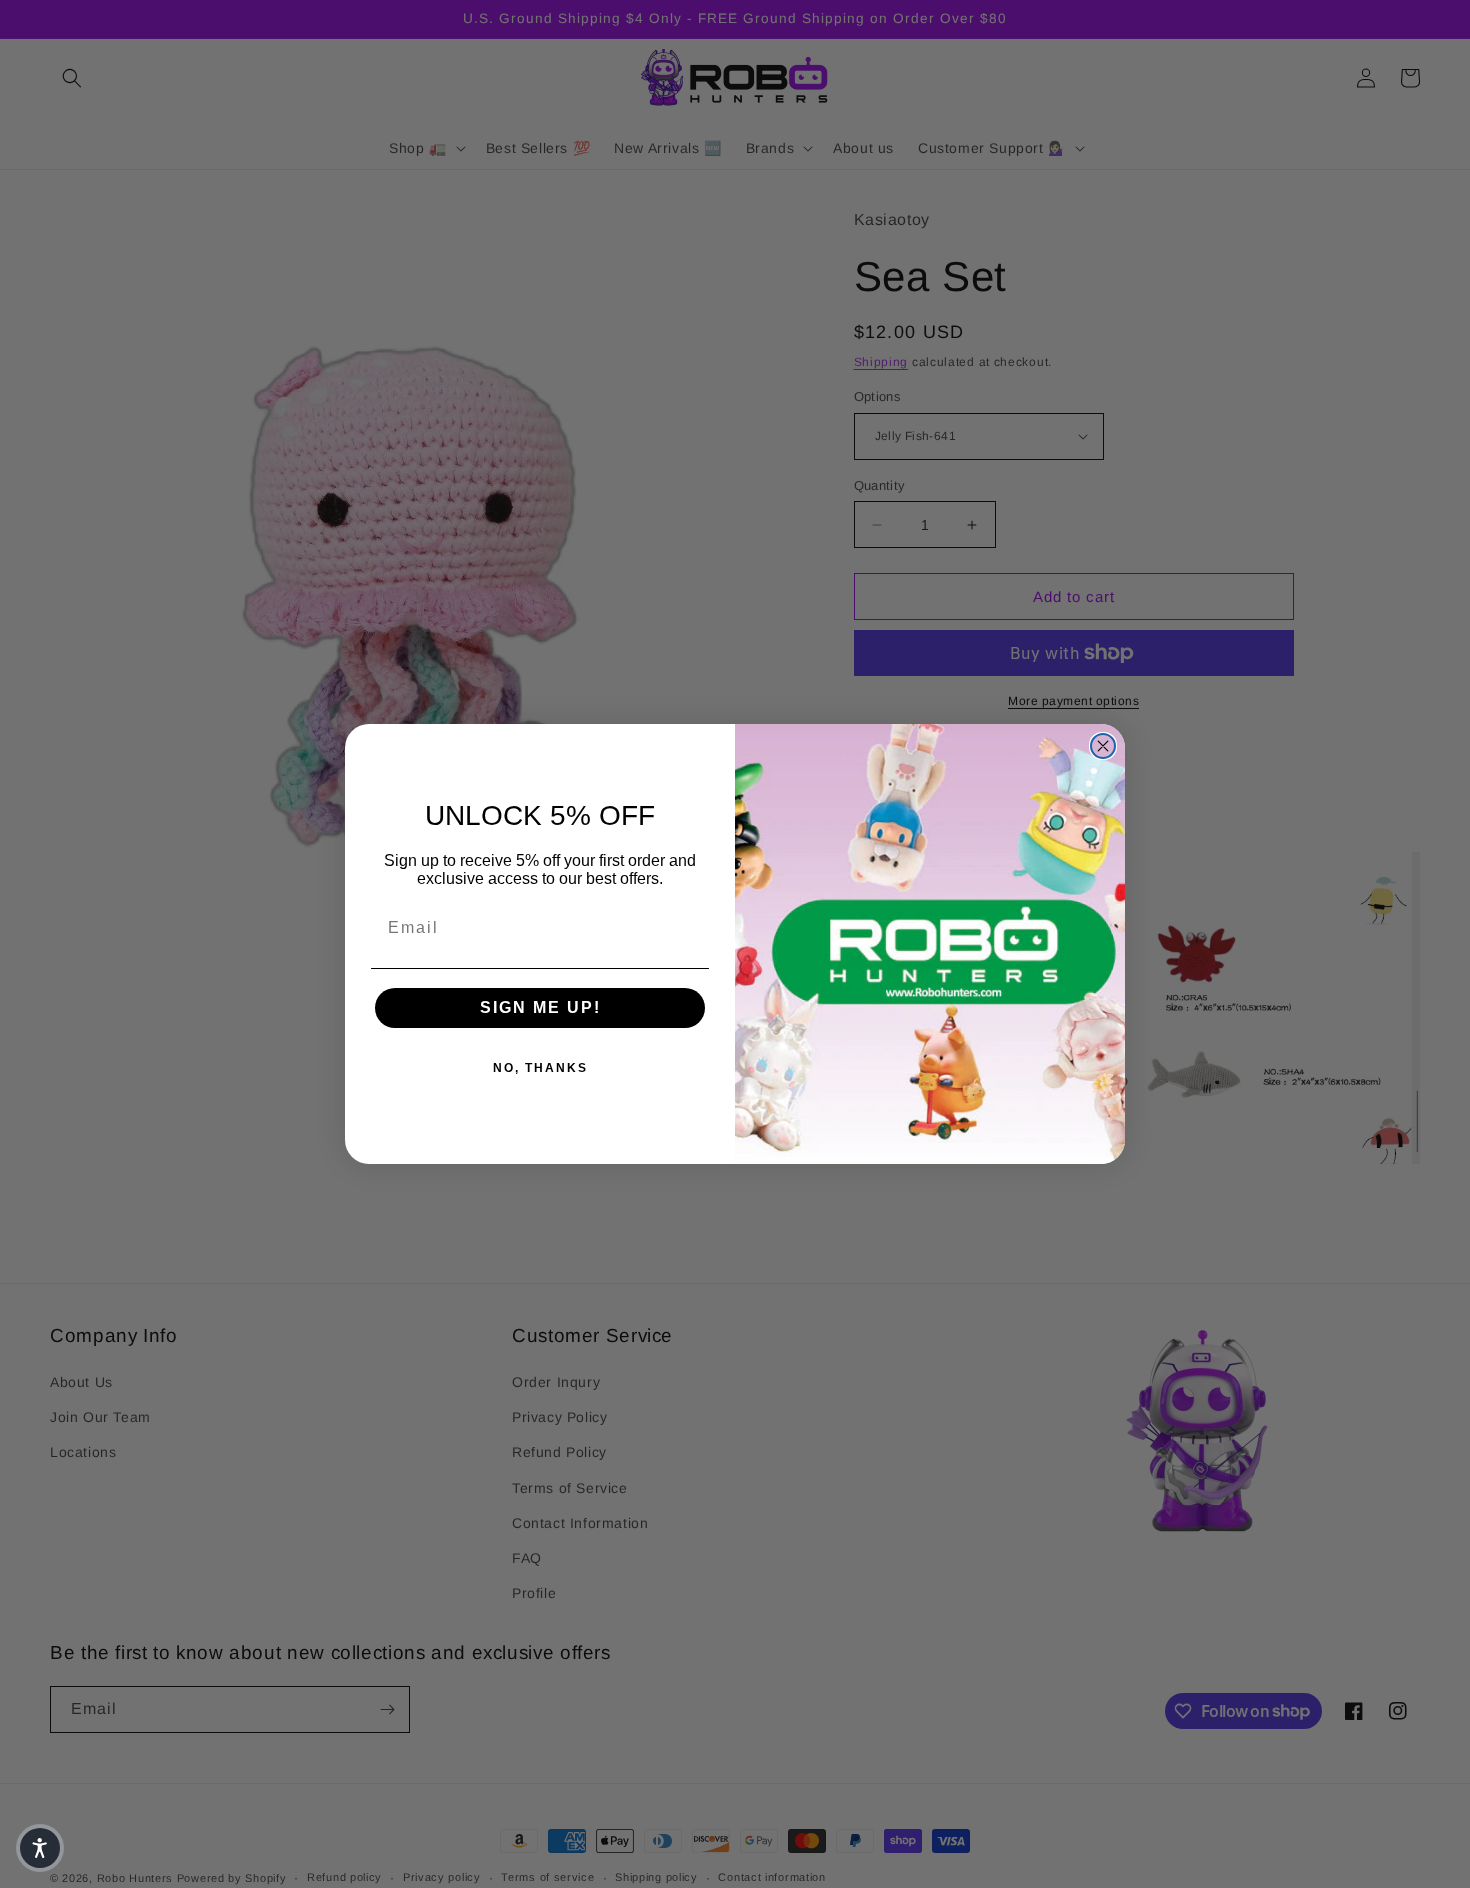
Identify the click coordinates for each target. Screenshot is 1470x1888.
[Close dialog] (1103, 746)
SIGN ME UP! (540, 1007)
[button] (40, 1848)
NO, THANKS (540, 1068)
